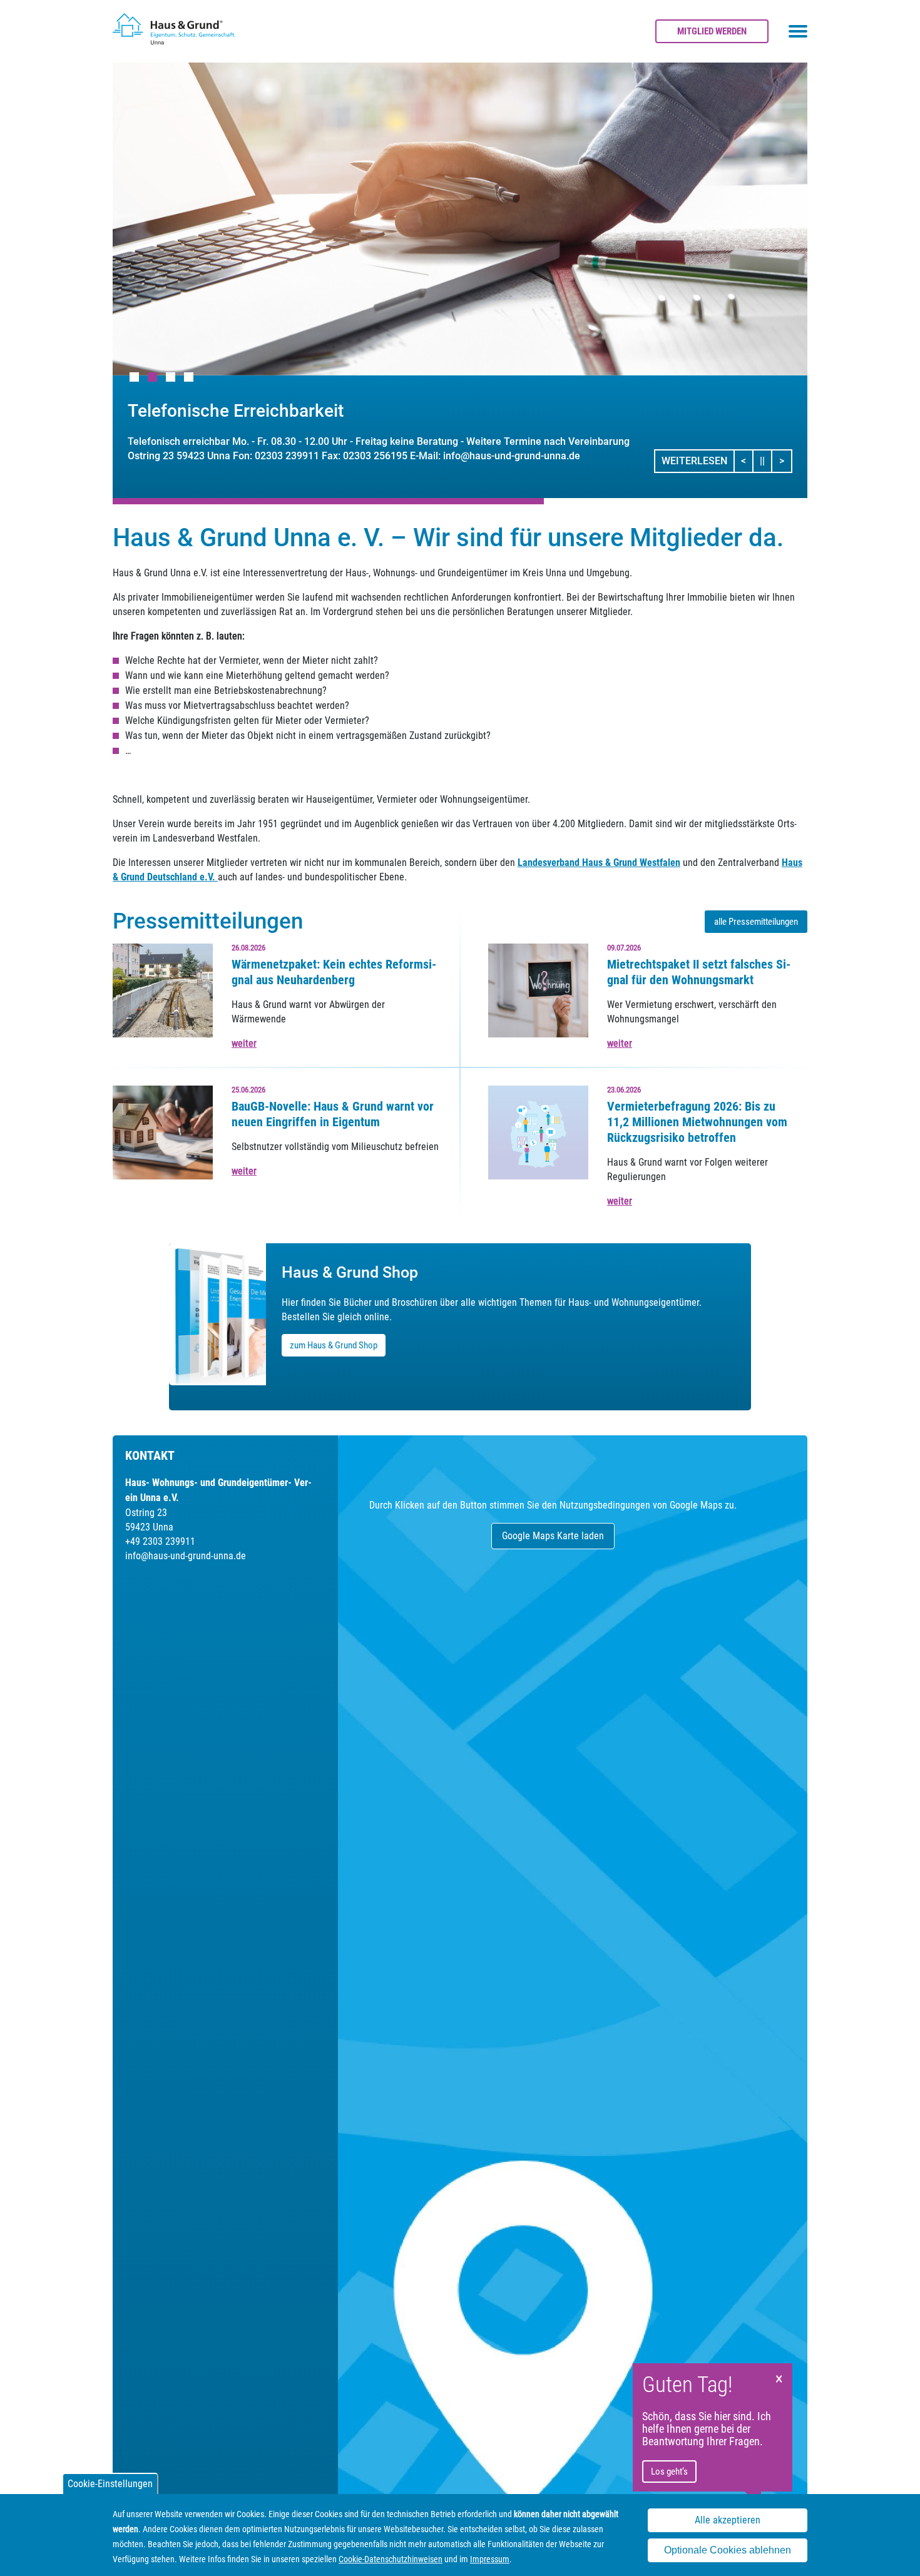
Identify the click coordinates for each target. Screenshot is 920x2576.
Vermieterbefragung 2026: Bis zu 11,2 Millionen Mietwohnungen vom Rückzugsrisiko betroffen (697, 1122)
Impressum (490, 2559)
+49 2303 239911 (160, 1541)
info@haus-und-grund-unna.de (186, 1556)
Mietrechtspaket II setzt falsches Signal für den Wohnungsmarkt (699, 972)
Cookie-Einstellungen (110, 2484)
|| (766, 461)
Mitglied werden (712, 31)
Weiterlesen (694, 461)
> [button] (785, 461)
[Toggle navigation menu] (798, 31)
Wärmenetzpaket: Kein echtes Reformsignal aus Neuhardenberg (334, 972)
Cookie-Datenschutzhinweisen (391, 2559)
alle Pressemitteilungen (756, 922)
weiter (244, 1043)
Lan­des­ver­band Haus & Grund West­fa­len (599, 863)
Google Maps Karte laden (553, 1536)
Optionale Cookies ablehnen (728, 2550)
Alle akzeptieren (728, 2520)
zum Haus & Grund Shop (334, 1345)
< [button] (747, 461)
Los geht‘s (669, 2472)
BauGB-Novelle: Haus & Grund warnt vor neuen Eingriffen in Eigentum (333, 1114)
